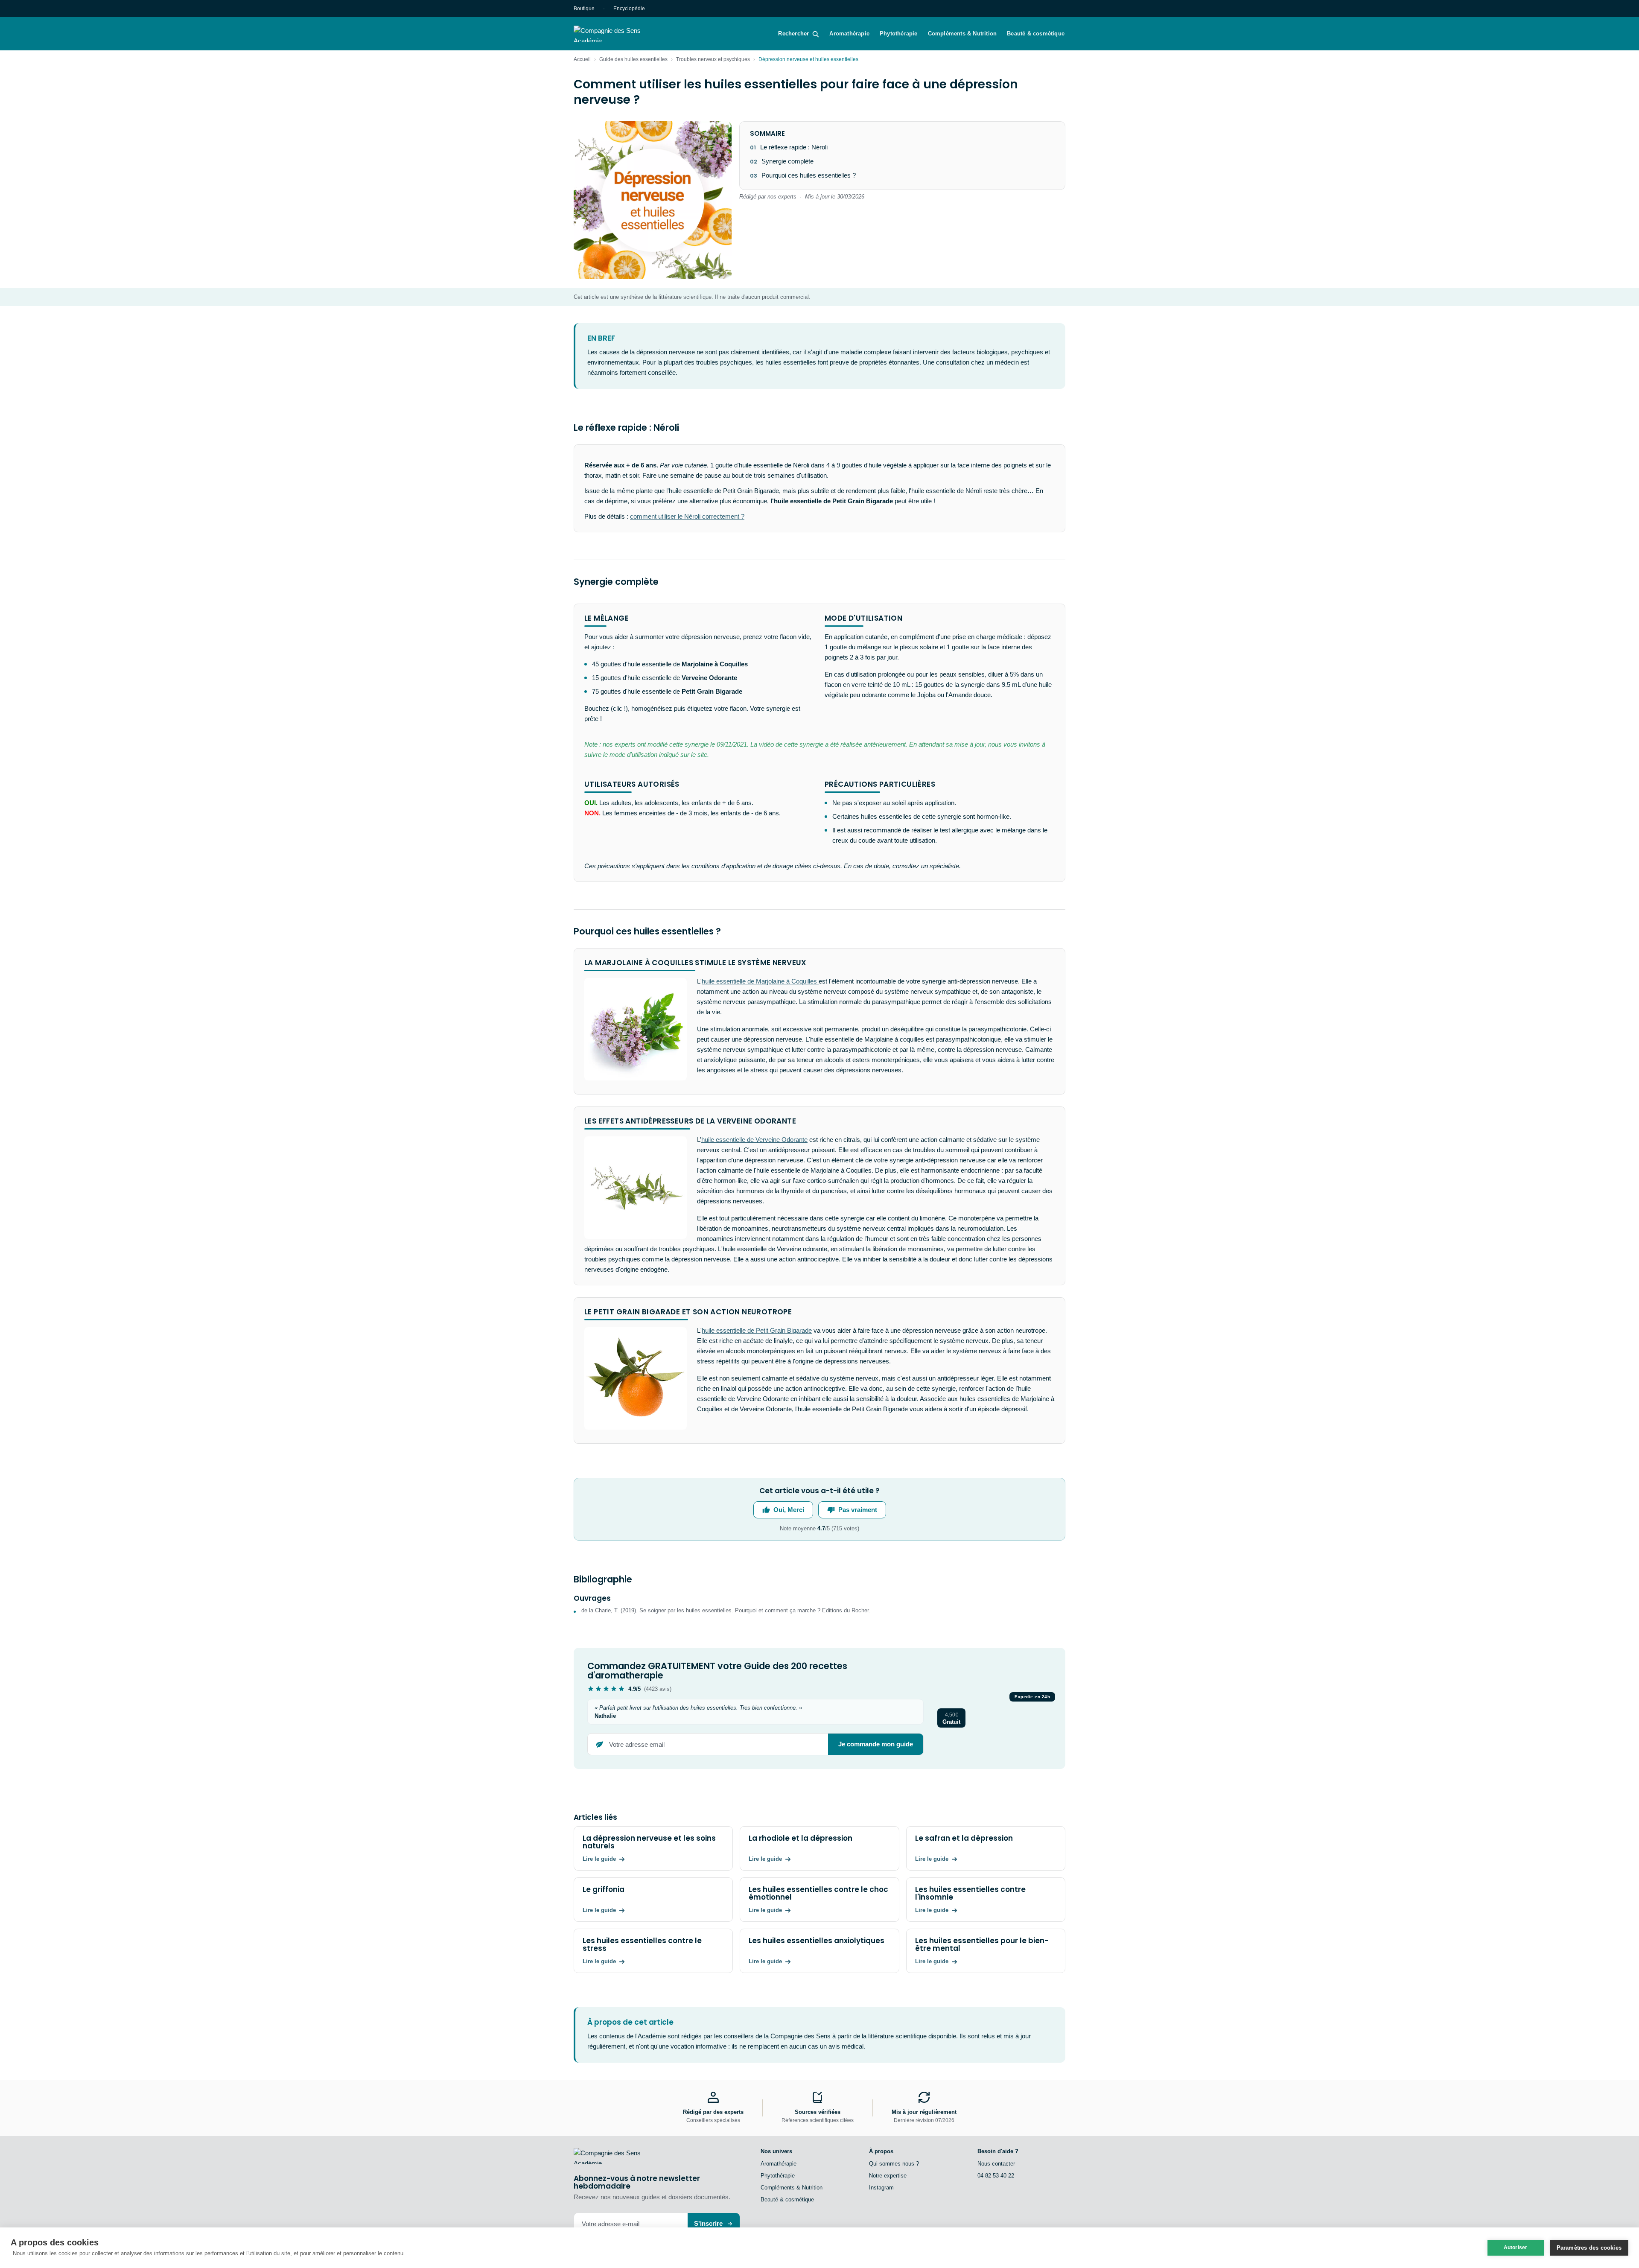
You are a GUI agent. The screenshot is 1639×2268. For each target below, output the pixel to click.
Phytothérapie (899, 34)
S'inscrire (708, 2223)
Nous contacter (996, 2164)
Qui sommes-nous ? (894, 2164)
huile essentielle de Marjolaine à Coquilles (760, 981)
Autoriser (1516, 2248)
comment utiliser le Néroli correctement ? (687, 516)
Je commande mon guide (876, 1744)
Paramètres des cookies (1589, 2248)
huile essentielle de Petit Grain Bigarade (757, 1330)
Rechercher (793, 34)
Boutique (584, 9)
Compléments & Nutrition (962, 34)
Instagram (881, 2188)
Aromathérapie (849, 34)
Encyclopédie (629, 9)
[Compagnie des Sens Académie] (619, 34)
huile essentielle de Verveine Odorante (754, 1140)
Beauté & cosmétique (1036, 34)
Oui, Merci (789, 1510)
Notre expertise (888, 2176)
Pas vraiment (858, 1510)
